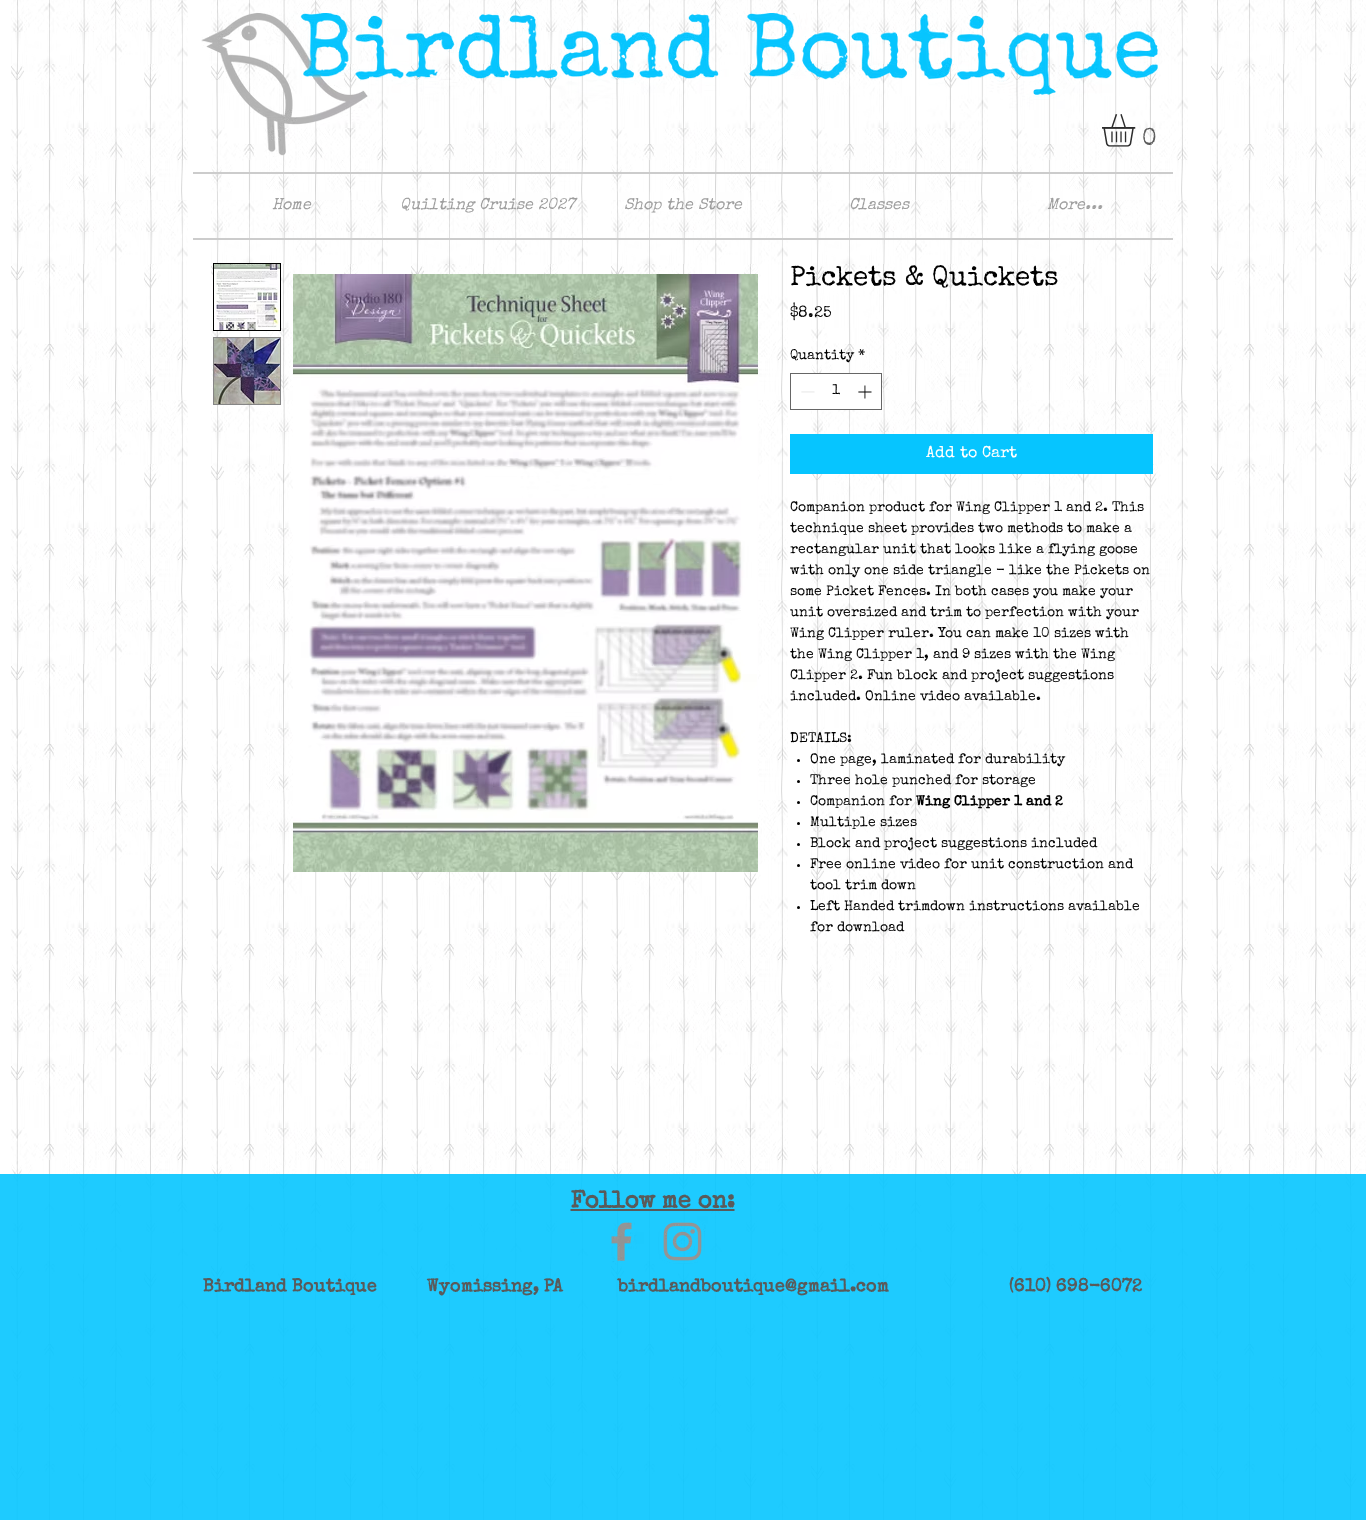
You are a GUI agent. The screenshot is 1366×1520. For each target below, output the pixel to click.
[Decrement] (805, 391)
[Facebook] (621, 1241)
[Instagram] (682, 1241)
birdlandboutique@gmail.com (753, 1287)
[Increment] (866, 391)
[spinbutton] (836, 391)
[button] (1137, 130)
